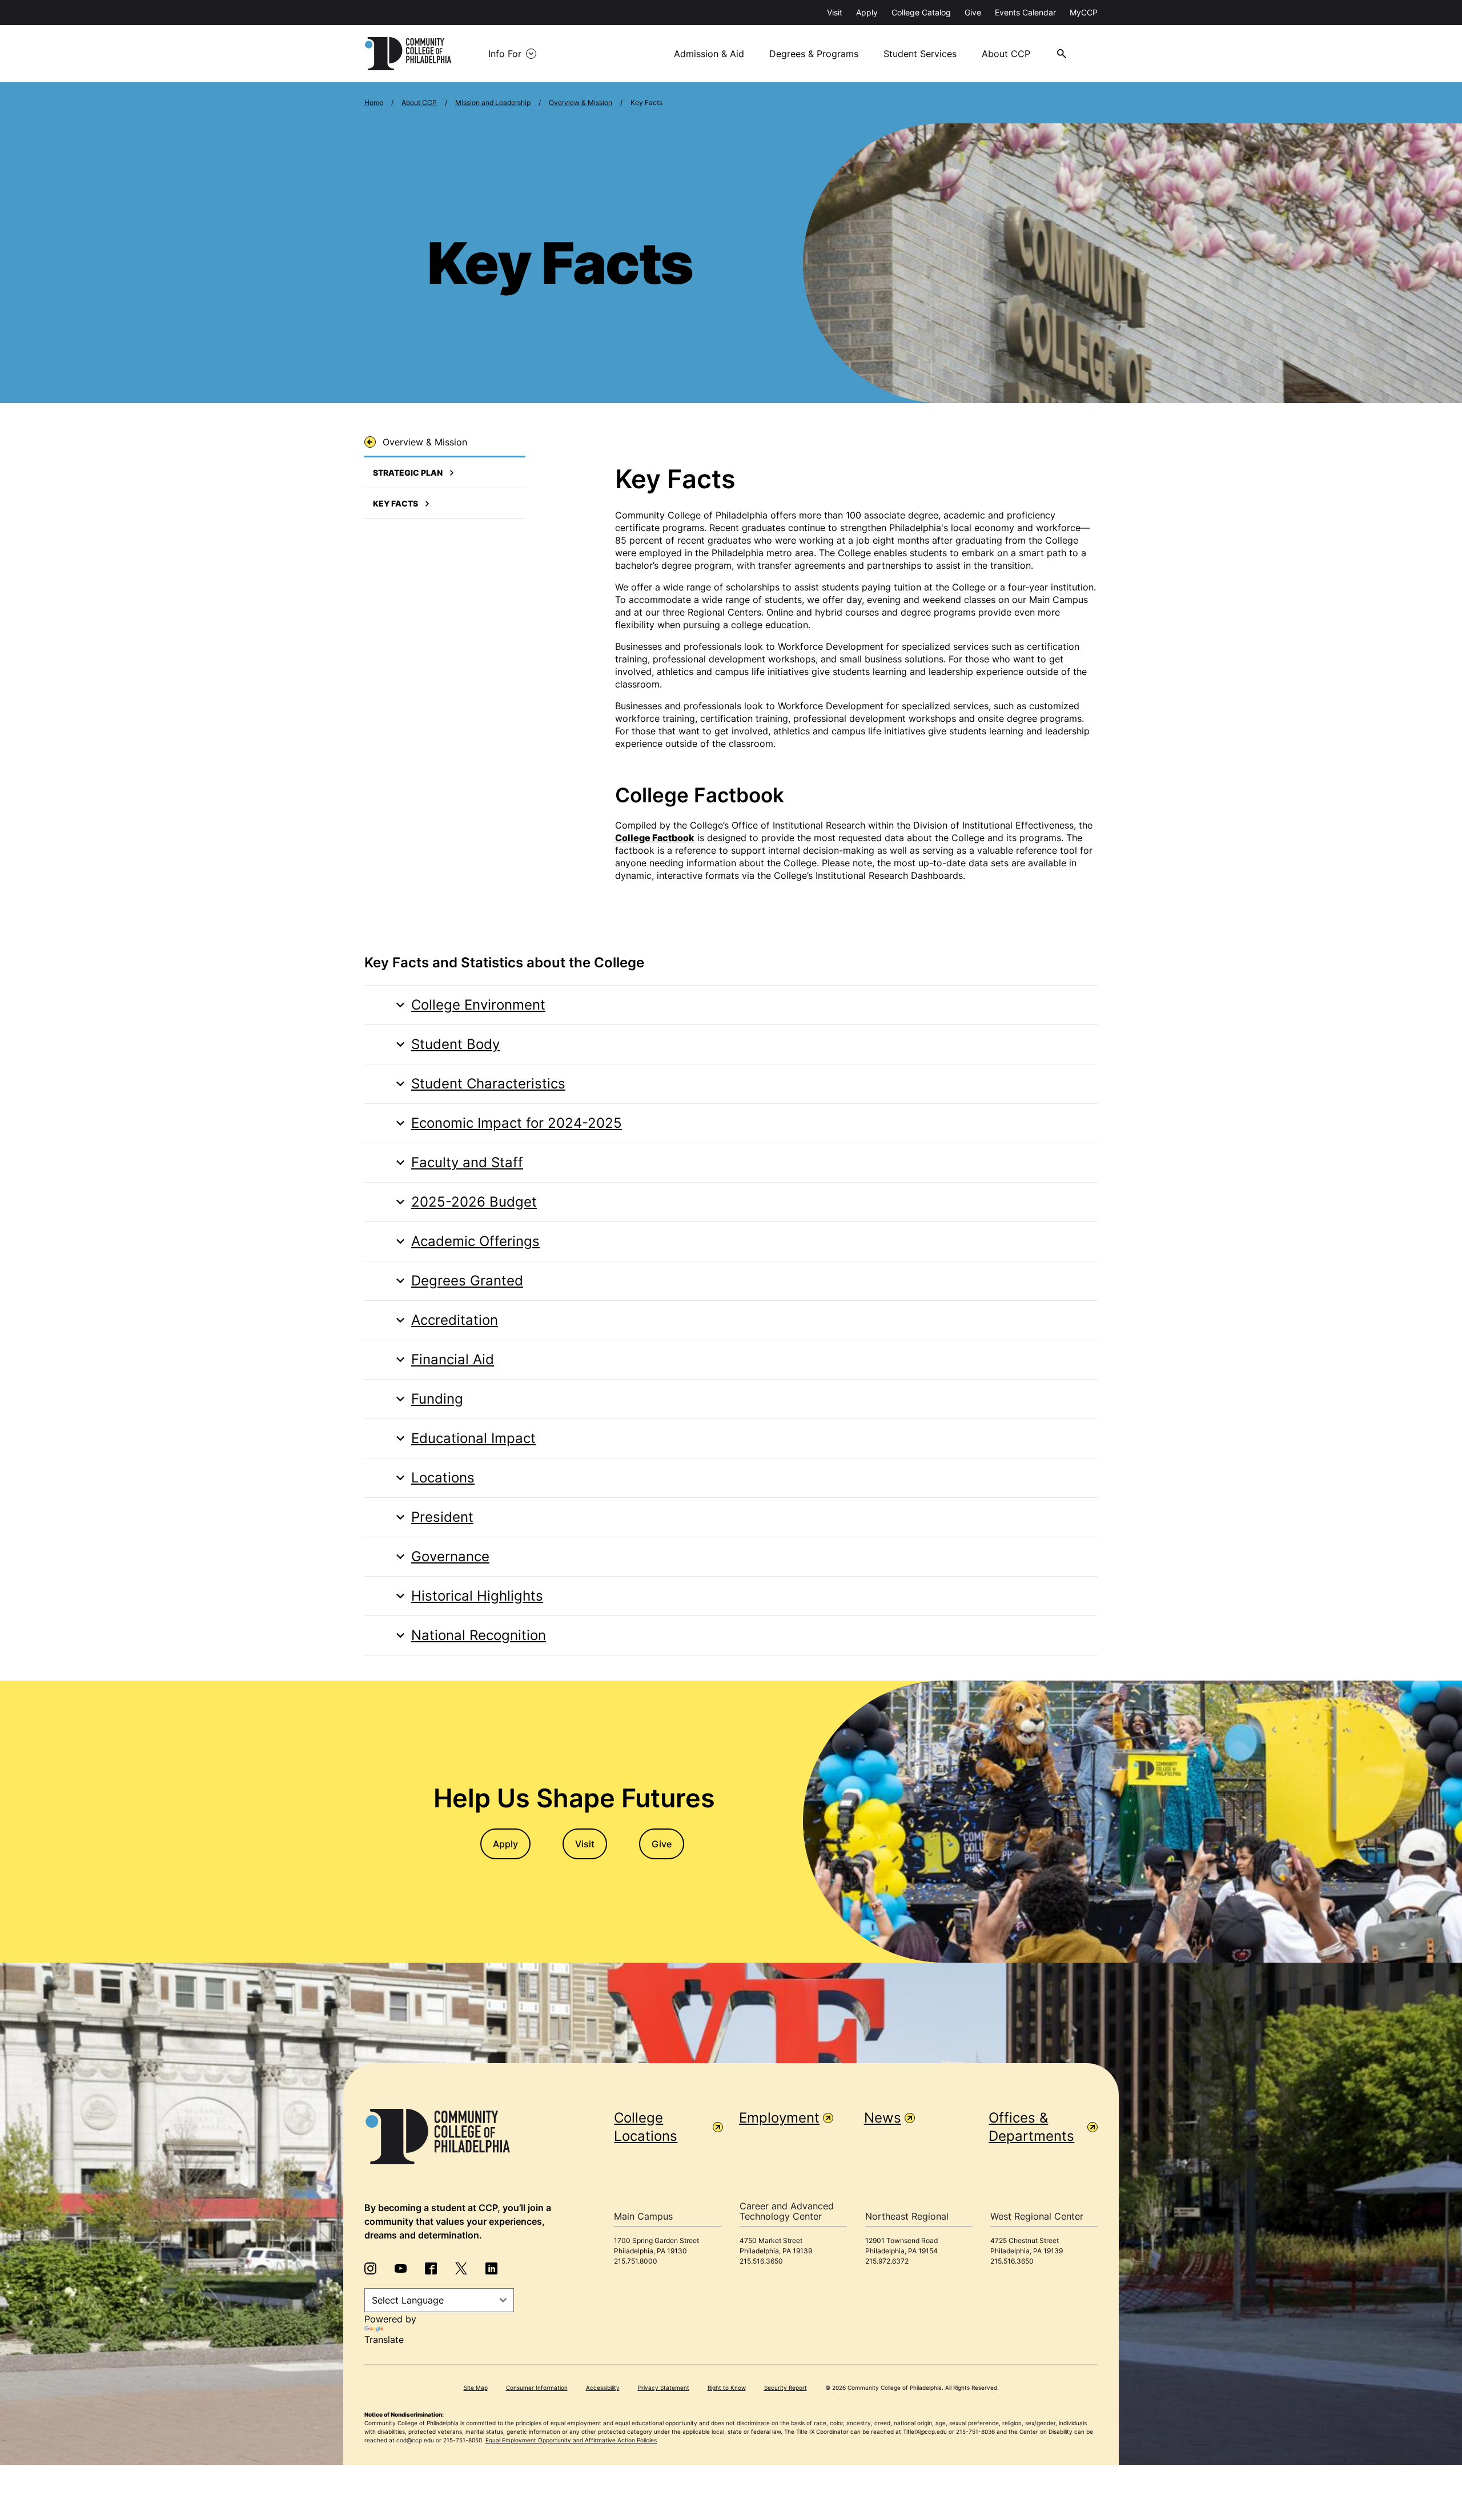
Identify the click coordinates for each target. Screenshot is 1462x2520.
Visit (835, 12)
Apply (867, 12)
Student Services (920, 54)
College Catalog (921, 12)
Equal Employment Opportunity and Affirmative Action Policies (571, 2440)
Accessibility (603, 2388)
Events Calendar (1025, 12)
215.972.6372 (887, 2261)
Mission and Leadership (493, 103)
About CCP (1006, 54)
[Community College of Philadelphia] (408, 54)
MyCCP (1084, 12)
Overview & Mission (581, 103)
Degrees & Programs (814, 54)
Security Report (786, 2388)
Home (374, 103)
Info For (505, 54)
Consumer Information (537, 2388)
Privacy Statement (664, 2388)
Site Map (476, 2388)
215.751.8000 (636, 2261)
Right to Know (727, 2388)
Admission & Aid (709, 54)
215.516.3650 (761, 2261)
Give (973, 12)
